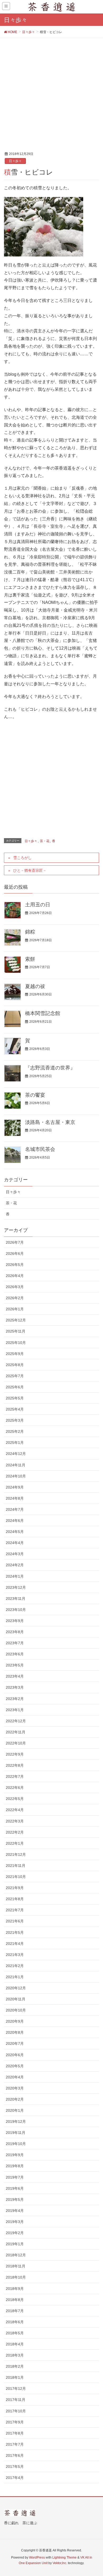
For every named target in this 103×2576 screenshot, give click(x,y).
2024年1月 (15, 1576)
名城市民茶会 (40, 1149)
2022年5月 (15, 1799)
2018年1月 (15, 2377)
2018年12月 (16, 2255)
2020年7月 (15, 2044)
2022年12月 (16, 1721)
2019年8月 (15, 2166)
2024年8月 (15, 1498)
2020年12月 (16, 1988)
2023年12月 (16, 1587)
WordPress (37, 2557)
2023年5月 (15, 1665)
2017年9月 (15, 2422)
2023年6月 (15, 1654)
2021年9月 (15, 1888)
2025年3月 (15, 1420)
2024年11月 (16, 1465)
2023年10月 (16, 1610)
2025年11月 (16, 1331)
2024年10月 (16, 1476)
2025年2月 (15, 1431)
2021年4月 (15, 1944)
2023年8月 (15, 1632)
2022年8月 (15, 1765)
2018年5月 (15, 2333)
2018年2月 (15, 2366)
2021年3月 (15, 1955)
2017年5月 (15, 2467)
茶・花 (45, 841)
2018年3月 (15, 2355)
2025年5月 (15, 1398)
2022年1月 (15, 1843)
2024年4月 (15, 1543)
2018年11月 (16, 2266)
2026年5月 (15, 1265)
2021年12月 (16, 1854)
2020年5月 (15, 2066)
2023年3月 (15, 1687)
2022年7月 (15, 1776)
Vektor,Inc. (60, 2563)
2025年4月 (15, 1409)
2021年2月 (15, 1966)
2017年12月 (16, 2389)
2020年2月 (15, 2099)
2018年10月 (16, 2277)
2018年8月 (15, 2300)
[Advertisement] (51, 92)
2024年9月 (15, 1487)
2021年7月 (15, 1910)
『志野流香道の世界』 (50, 1068)
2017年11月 (16, 2400)
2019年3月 (15, 2222)
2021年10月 (16, 1877)
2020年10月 (16, 2010)
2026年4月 (15, 1276)
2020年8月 (15, 2032)
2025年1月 (15, 1443)
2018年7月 (15, 2311)
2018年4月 (15, 2344)
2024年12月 (16, 1454)
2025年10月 (16, 1343)
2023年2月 (15, 1699)
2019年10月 (16, 2144)
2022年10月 (16, 1743)
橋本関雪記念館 (43, 1013)
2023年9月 (15, 1621)
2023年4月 (15, 1676)
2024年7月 (15, 1509)
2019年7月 (15, 2177)
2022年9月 (15, 1754)
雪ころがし (22, 858)
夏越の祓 (35, 986)
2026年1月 (15, 1309)
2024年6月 (15, 1521)
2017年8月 (15, 2433)
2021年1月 (15, 1977)
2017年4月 (15, 2478)
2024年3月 (15, 1554)
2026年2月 (15, 1298)
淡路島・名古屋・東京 (50, 1122)
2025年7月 (15, 1376)
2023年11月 (16, 1599)
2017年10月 (16, 2411)
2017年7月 (15, 2444)
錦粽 (30, 932)
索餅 (30, 959)
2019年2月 (15, 2233)
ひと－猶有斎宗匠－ (30, 870)
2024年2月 (15, 1565)
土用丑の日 (38, 905)
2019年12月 (16, 2122)
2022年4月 (15, 1810)
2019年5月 (15, 2200)
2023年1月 (15, 1710)
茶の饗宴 (35, 1095)
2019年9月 (15, 2155)
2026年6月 (15, 1253)
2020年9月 (15, 2021)
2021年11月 (16, 1866)
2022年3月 (15, 1821)
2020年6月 (15, 2055)
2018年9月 (15, 2289)
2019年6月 (15, 2188)
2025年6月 (15, 1387)
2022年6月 (15, 1788)
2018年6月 (15, 2322)
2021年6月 (15, 1921)
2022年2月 (15, 1832)
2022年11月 (16, 1732)
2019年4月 (15, 2211)
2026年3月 (15, 1287)
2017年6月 (15, 2455)
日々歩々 (15, 161)
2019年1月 (15, 2244)
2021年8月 (15, 1899)
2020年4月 (15, 2077)
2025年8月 (15, 1365)
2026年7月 (15, 1242)
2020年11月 (16, 1999)
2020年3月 (15, 2088)
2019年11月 (16, 2133)
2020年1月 (15, 2110)
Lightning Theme (64, 2557)
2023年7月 (15, 1643)
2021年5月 (15, 1932)
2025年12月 (16, 1320)
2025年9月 (15, 1354)
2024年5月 (15, 1532)
